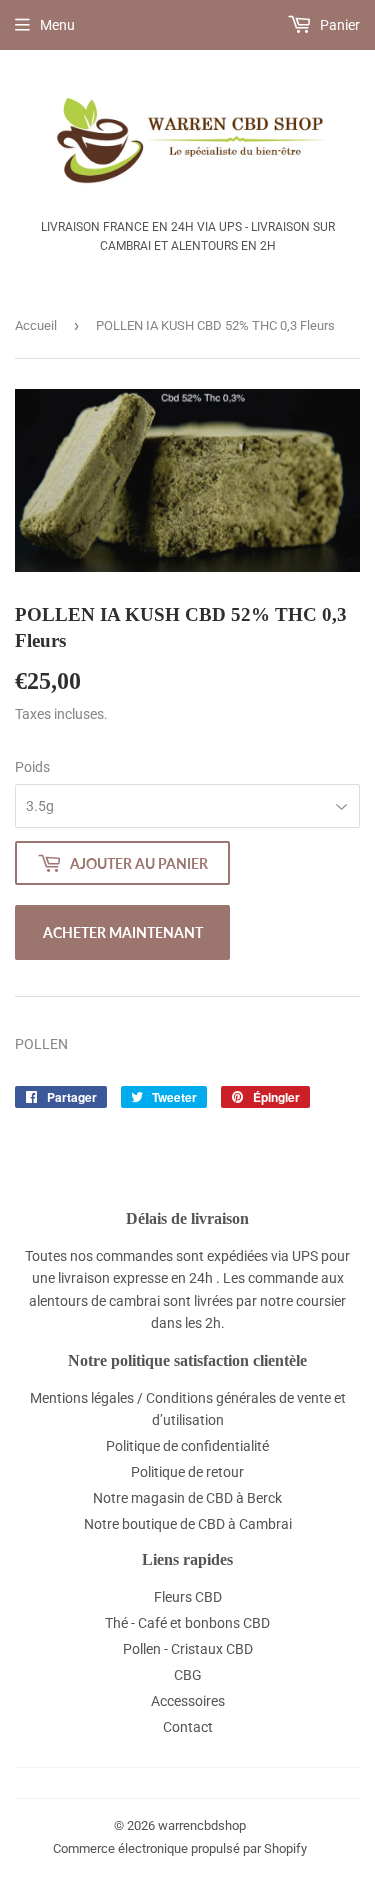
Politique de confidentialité (187, 1446)
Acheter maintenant (123, 932)
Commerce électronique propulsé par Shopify (180, 1848)
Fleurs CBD (188, 1597)
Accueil (36, 325)
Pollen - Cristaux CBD (188, 1649)
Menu (57, 25)
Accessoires (188, 1701)
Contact (188, 1727)
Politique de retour (187, 1472)
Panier (338, 25)
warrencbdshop (202, 1825)
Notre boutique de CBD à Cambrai (188, 1524)
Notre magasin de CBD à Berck (187, 1498)
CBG (188, 1675)
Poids (32, 767)
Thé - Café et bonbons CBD (187, 1623)
